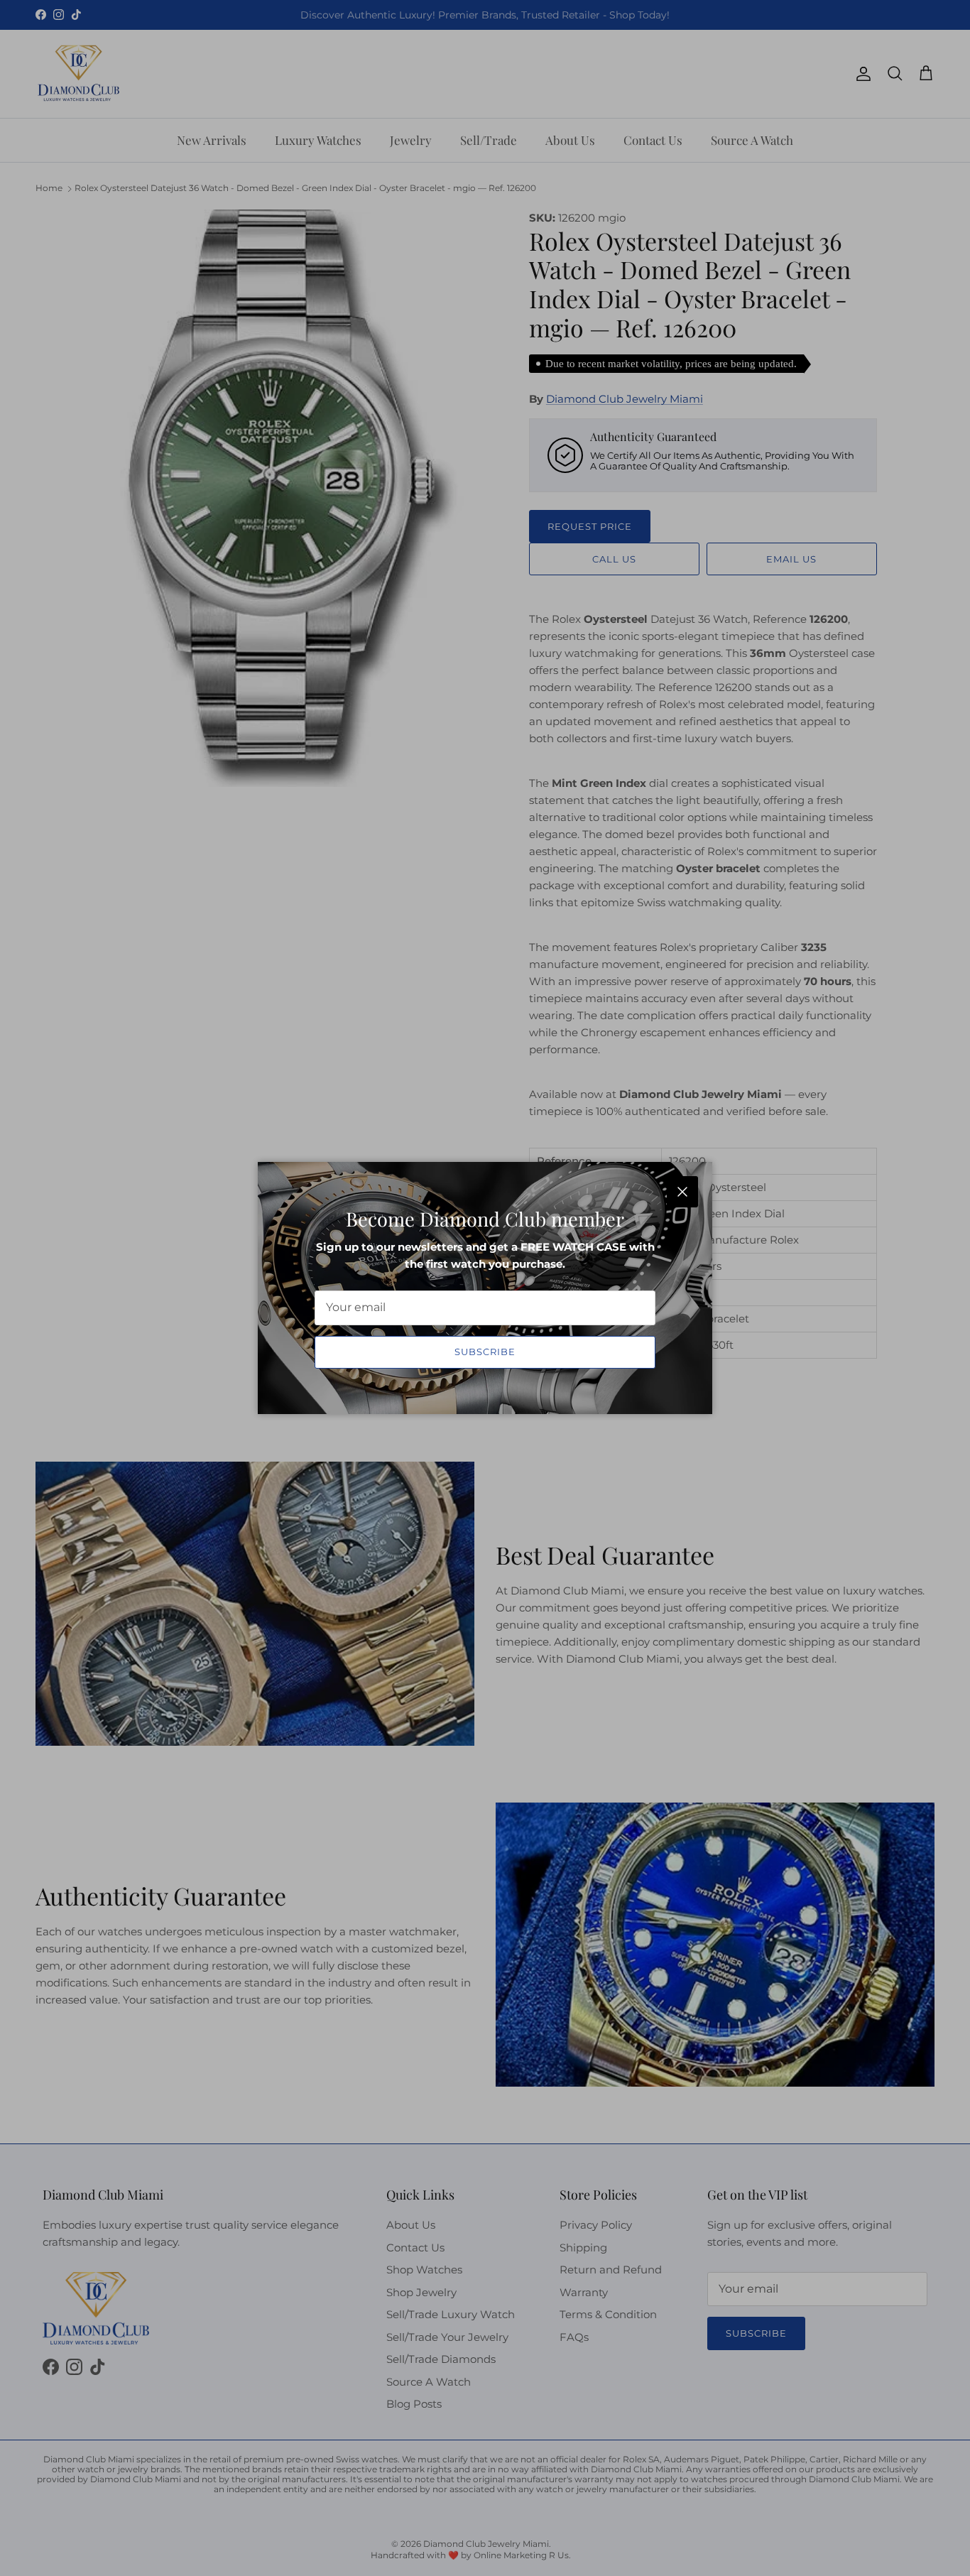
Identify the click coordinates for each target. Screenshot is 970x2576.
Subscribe (485, 1352)
